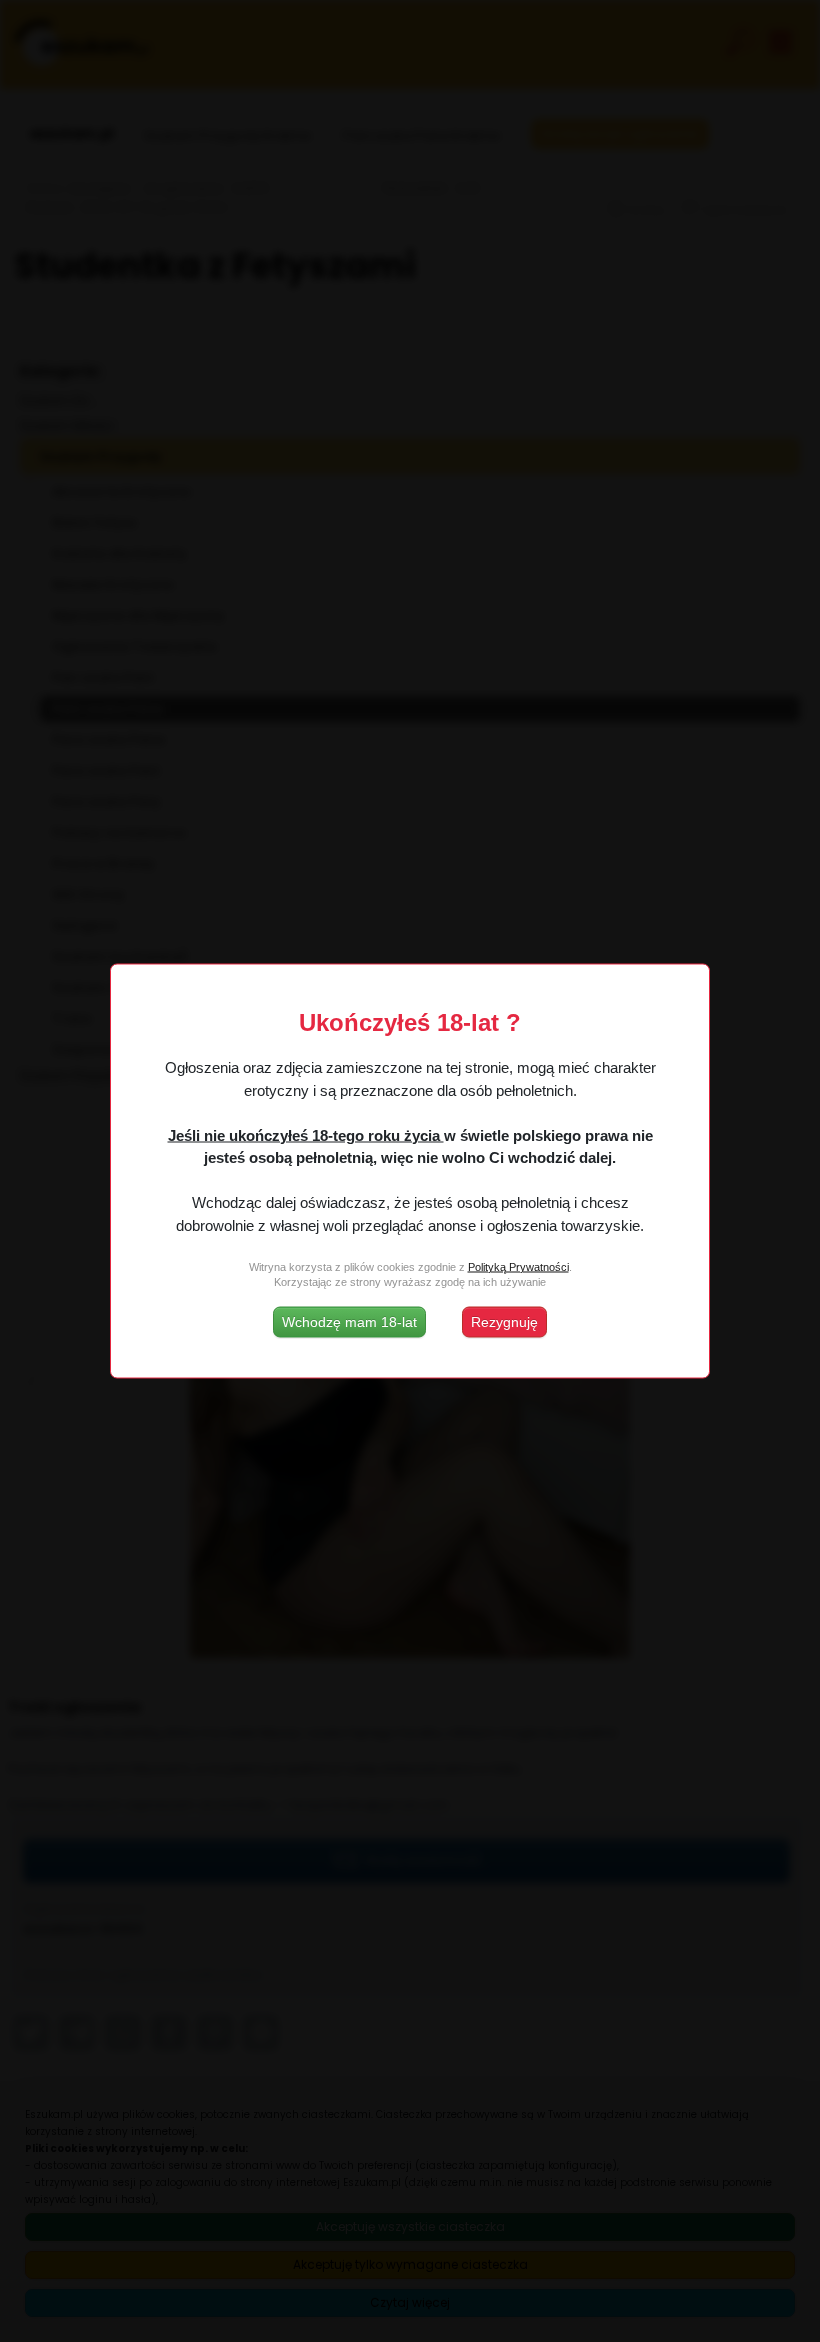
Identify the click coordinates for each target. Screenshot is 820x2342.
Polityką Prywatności (518, 1266)
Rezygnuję (504, 1322)
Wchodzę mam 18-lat (349, 1322)
